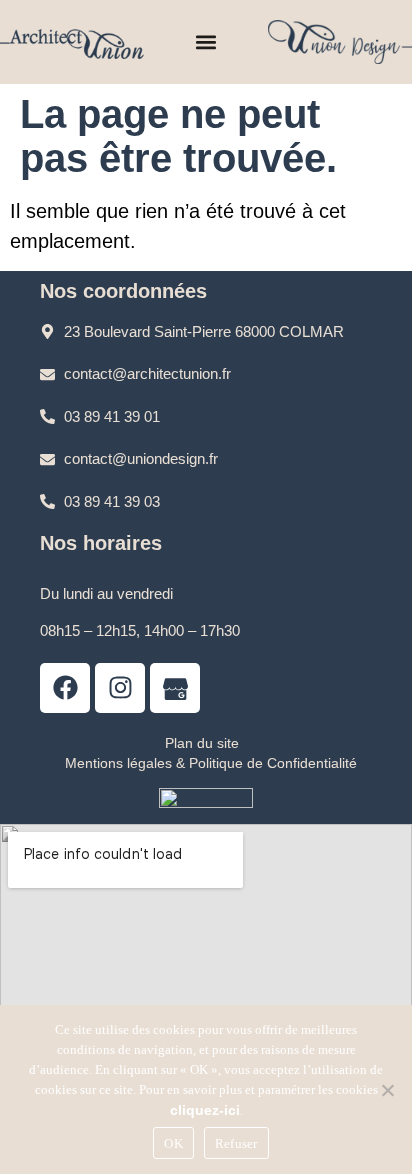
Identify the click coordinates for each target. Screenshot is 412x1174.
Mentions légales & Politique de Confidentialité (211, 763)
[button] (206, 42)
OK (173, 1143)
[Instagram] (120, 688)
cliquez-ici (205, 1110)
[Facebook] (65, 688)
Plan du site (202, 743)
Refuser (236, 1143)
